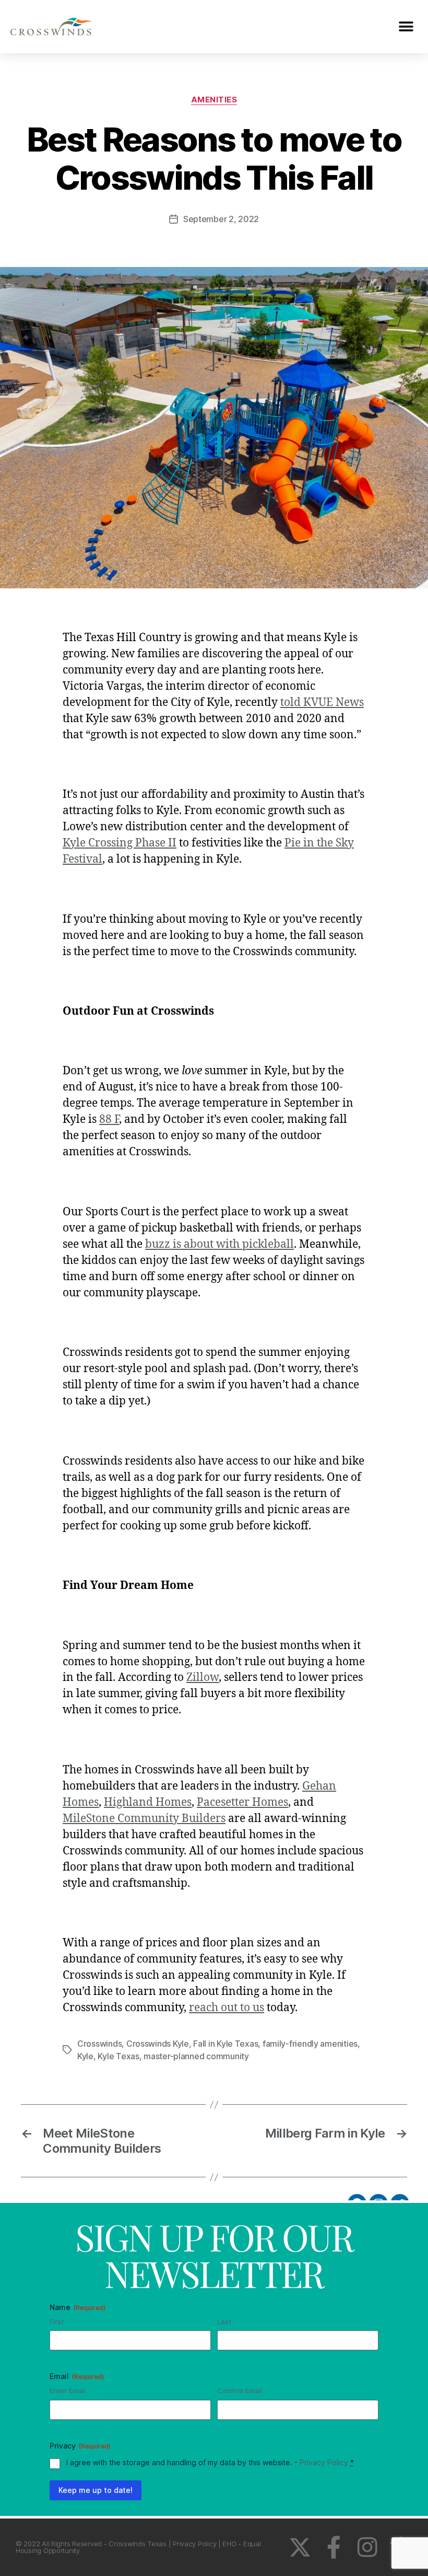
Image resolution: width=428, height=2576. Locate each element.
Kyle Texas (118, 2056)
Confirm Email (240, 2391)
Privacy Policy (324, 2462)
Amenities (214, 100)
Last (224, 2322)
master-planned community (196, 2056)
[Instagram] (367, 2547)
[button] (406, 26)
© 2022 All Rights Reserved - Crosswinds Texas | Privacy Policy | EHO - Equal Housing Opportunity (138, 2547)
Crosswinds (99, 2044)
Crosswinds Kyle (158, 2044)
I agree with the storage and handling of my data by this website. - (210, 2462)
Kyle (85, 2056)
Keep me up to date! (96, 2490)
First (57, 2322)
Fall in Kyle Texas (225, 2044)
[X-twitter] (300, 2547)
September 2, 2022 (221, 219)
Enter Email (68, 2391)
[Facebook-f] (334, 2547)
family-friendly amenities (310, 2044)
